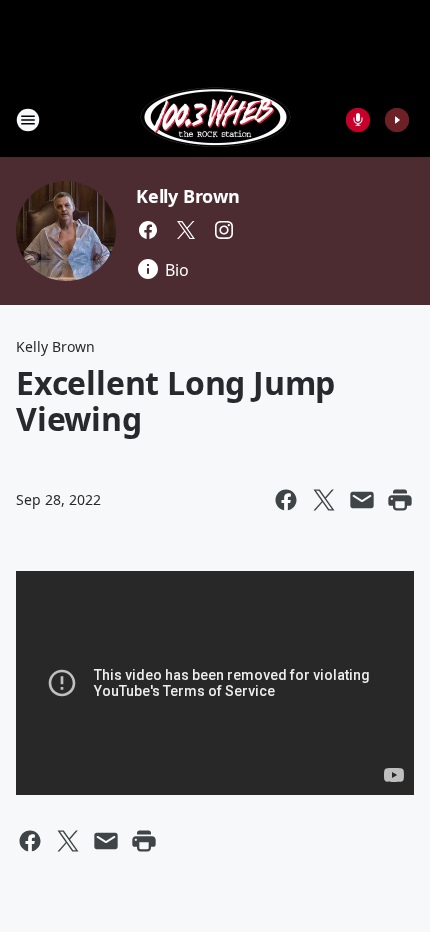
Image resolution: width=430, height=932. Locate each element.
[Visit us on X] (186, 230)
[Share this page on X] (324, 500)
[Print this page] (400, 500)
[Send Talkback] (358, 120)
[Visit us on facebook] (148, 230)
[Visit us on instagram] (224, 230)
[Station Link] (215, 119)
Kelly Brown (188, 196)
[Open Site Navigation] (28, 120)
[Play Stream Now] (397, 120)
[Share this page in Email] (362, 500)
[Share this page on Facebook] (286, 500)
